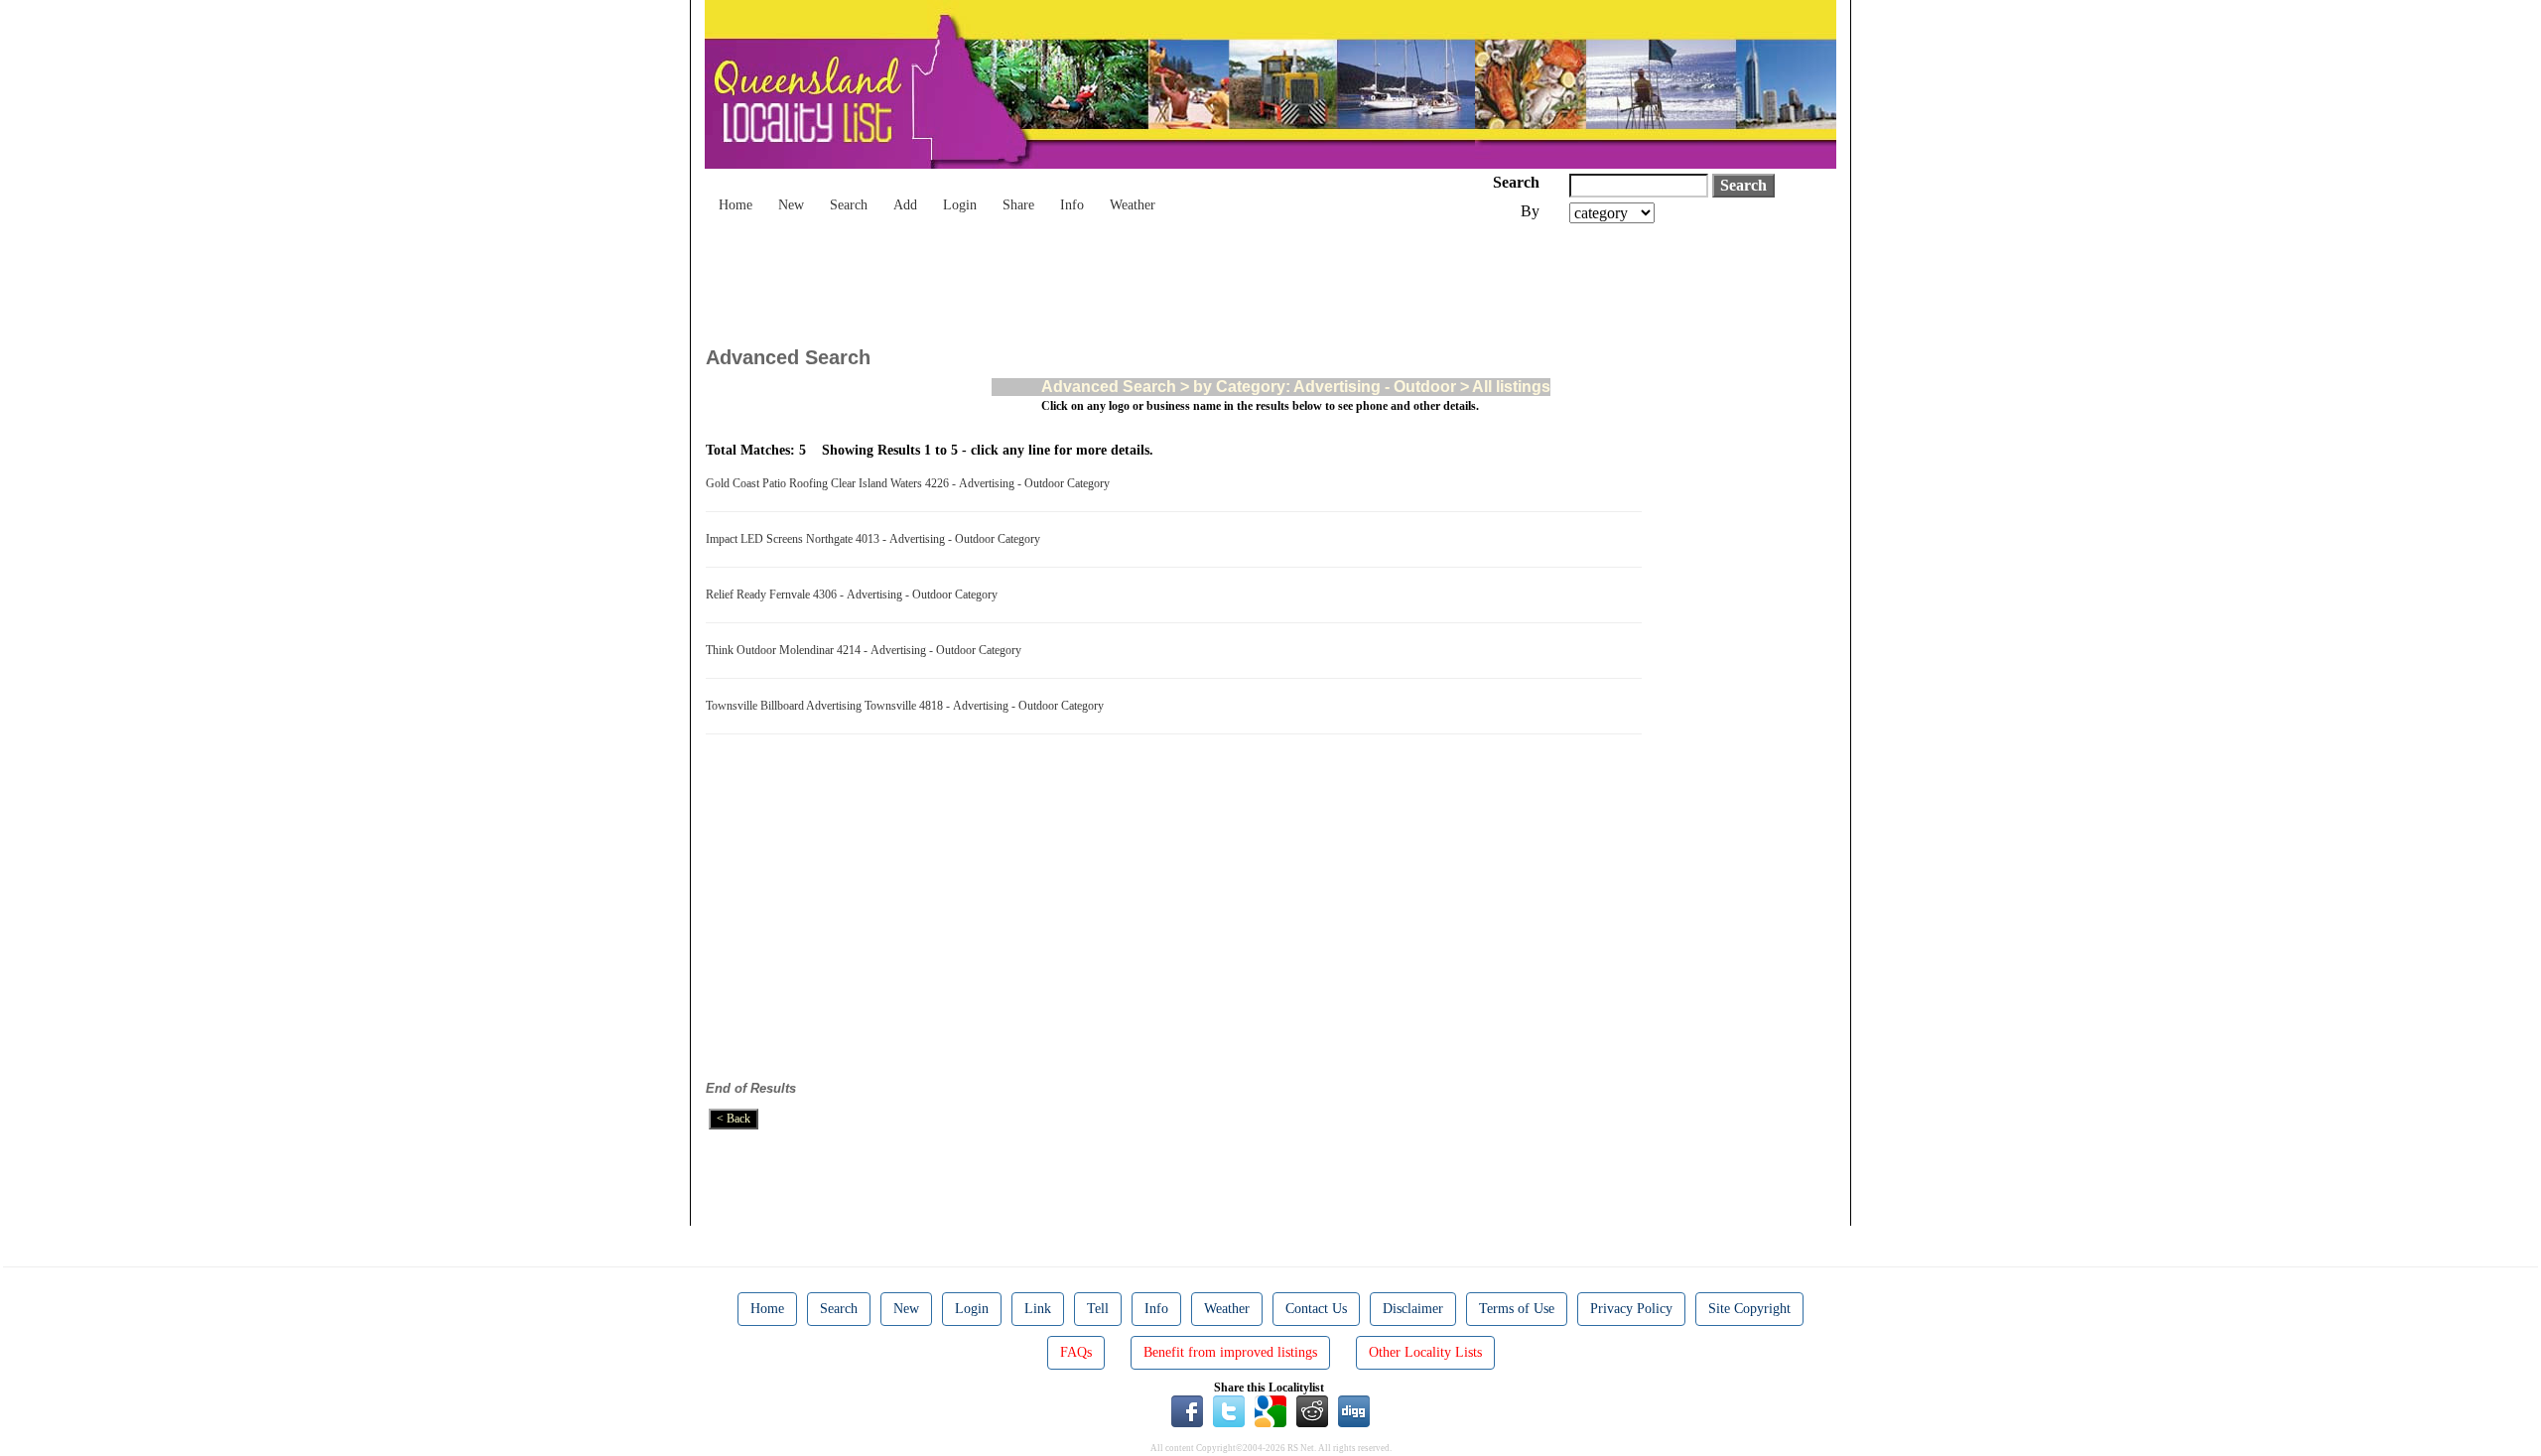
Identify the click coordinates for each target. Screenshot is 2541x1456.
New (791, 205)
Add (905, 205)
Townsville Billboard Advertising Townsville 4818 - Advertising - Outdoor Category (908, 706)
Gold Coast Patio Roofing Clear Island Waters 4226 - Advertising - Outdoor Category (911, 483)
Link (1038, 1309)
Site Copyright (1749, 1309)
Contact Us (1316, 1309)
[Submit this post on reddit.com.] (1312, 1410)
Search (849, 205)
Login (960, 205)
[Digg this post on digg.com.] (1354, 1410)
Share (1018, 205)
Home (736, 205)
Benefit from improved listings (1230, 1352)
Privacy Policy (1631, 1309)
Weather (1133, 205)
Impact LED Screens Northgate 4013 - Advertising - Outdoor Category (876, 539)
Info (1072, 205)
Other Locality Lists (1425, 1352)
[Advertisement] (1067, 278)
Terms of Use (1517, 1309)
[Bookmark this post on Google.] (1270, 1410)
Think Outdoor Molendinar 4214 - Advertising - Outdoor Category (867, 650)
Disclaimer (1413, 1309)
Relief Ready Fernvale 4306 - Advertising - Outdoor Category (855, 595)
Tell (1098, 1309)
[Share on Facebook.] (1187, 1410)
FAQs (1076, 1352)
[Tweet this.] (1229, 1410)
